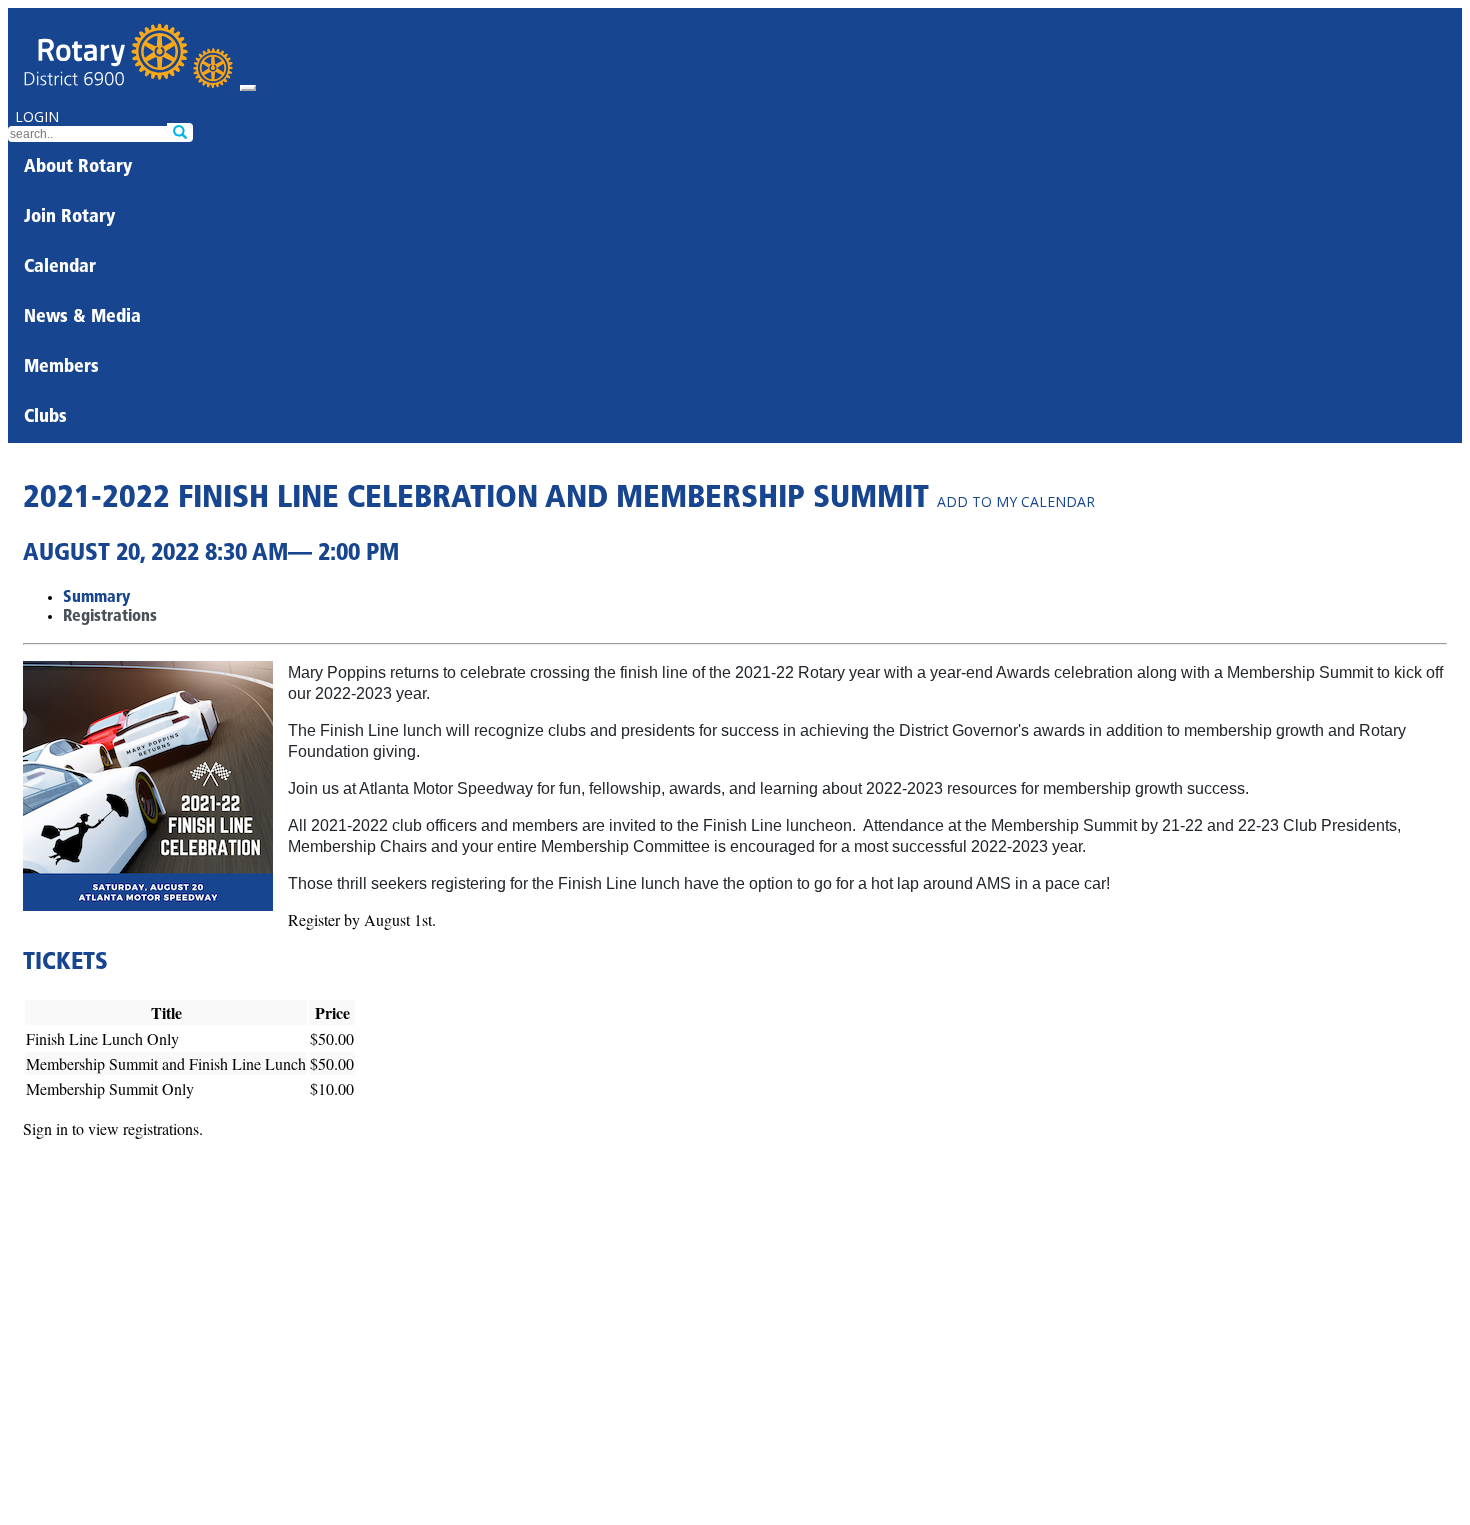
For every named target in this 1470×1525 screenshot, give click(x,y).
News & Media (82, 318)
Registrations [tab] (110, 617)
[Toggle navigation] (248, 88)
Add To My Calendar (1016, 501)
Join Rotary (69, 218)
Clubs (45, 418)
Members (61, 368)
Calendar (60, 268)
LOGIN (37, 116)
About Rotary (78, 168)
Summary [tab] (96, 598)
